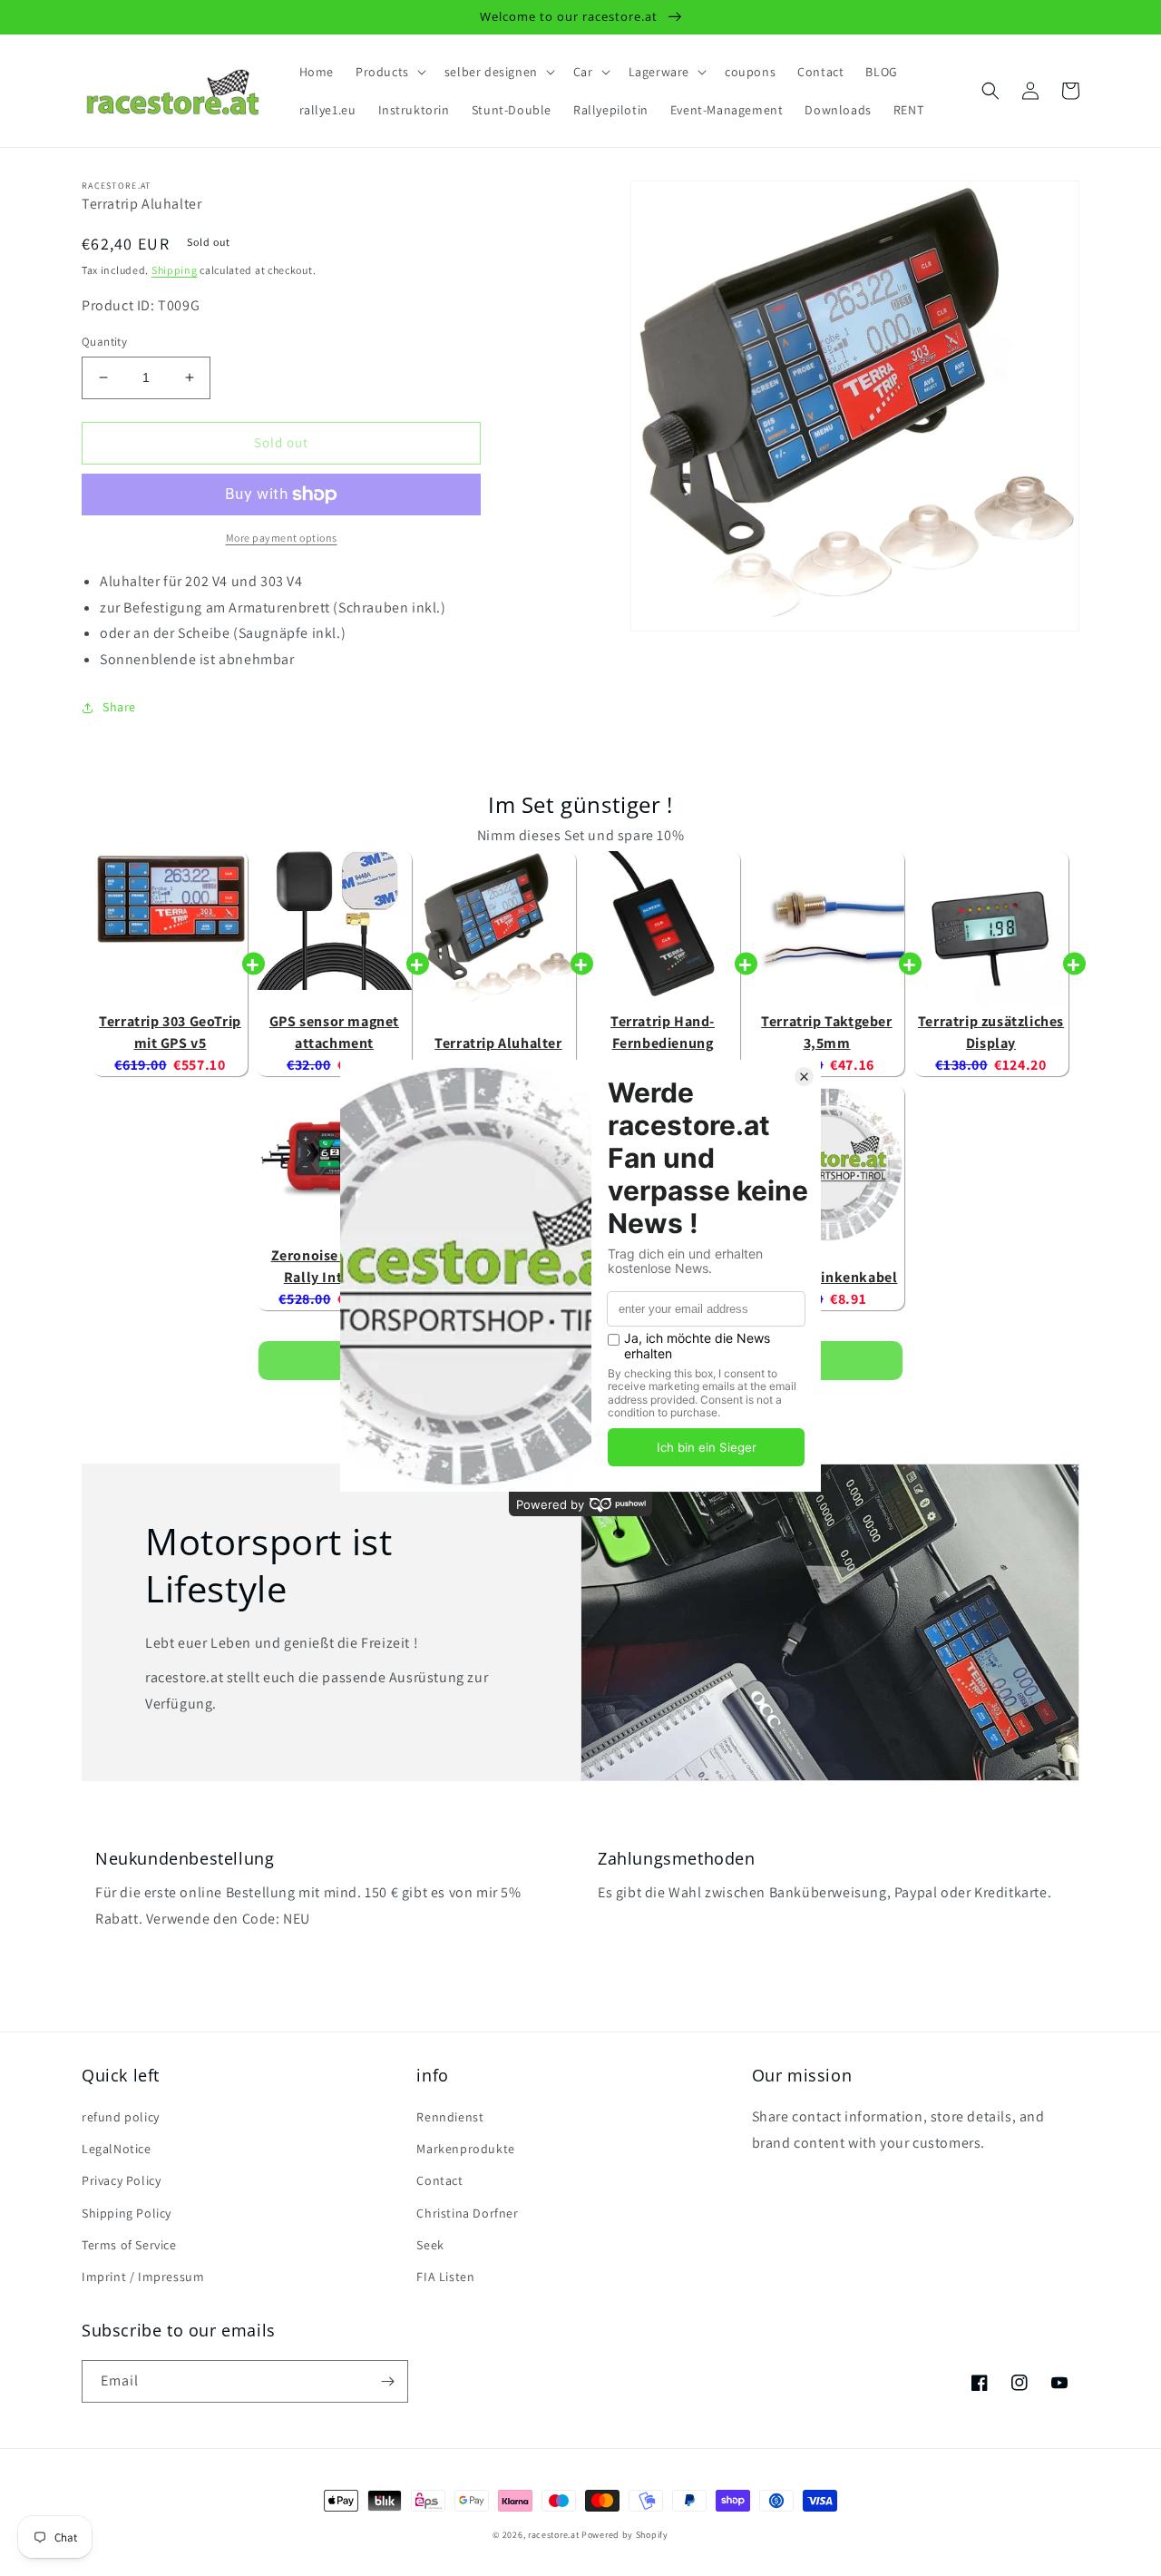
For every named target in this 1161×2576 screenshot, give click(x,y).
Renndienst (450, 2117)
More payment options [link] (282, 538)
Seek (430, 2245)
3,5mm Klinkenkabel (827, 1277)
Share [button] (119, 707)
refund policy (121, 2117)
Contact (439, 2180)
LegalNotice (117, 2149)
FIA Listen (445, 2277)
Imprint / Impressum (143, 2277)
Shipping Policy (127, 2213)
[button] (389, 72)
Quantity (104, 342)
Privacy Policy (121, 2180)
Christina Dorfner (467, 2213)
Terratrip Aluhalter (498, 1043)
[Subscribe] (387, 2381)
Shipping (175, 270)
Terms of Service (129, 2245)
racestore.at (553, 2535)
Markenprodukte (465, 2149)
